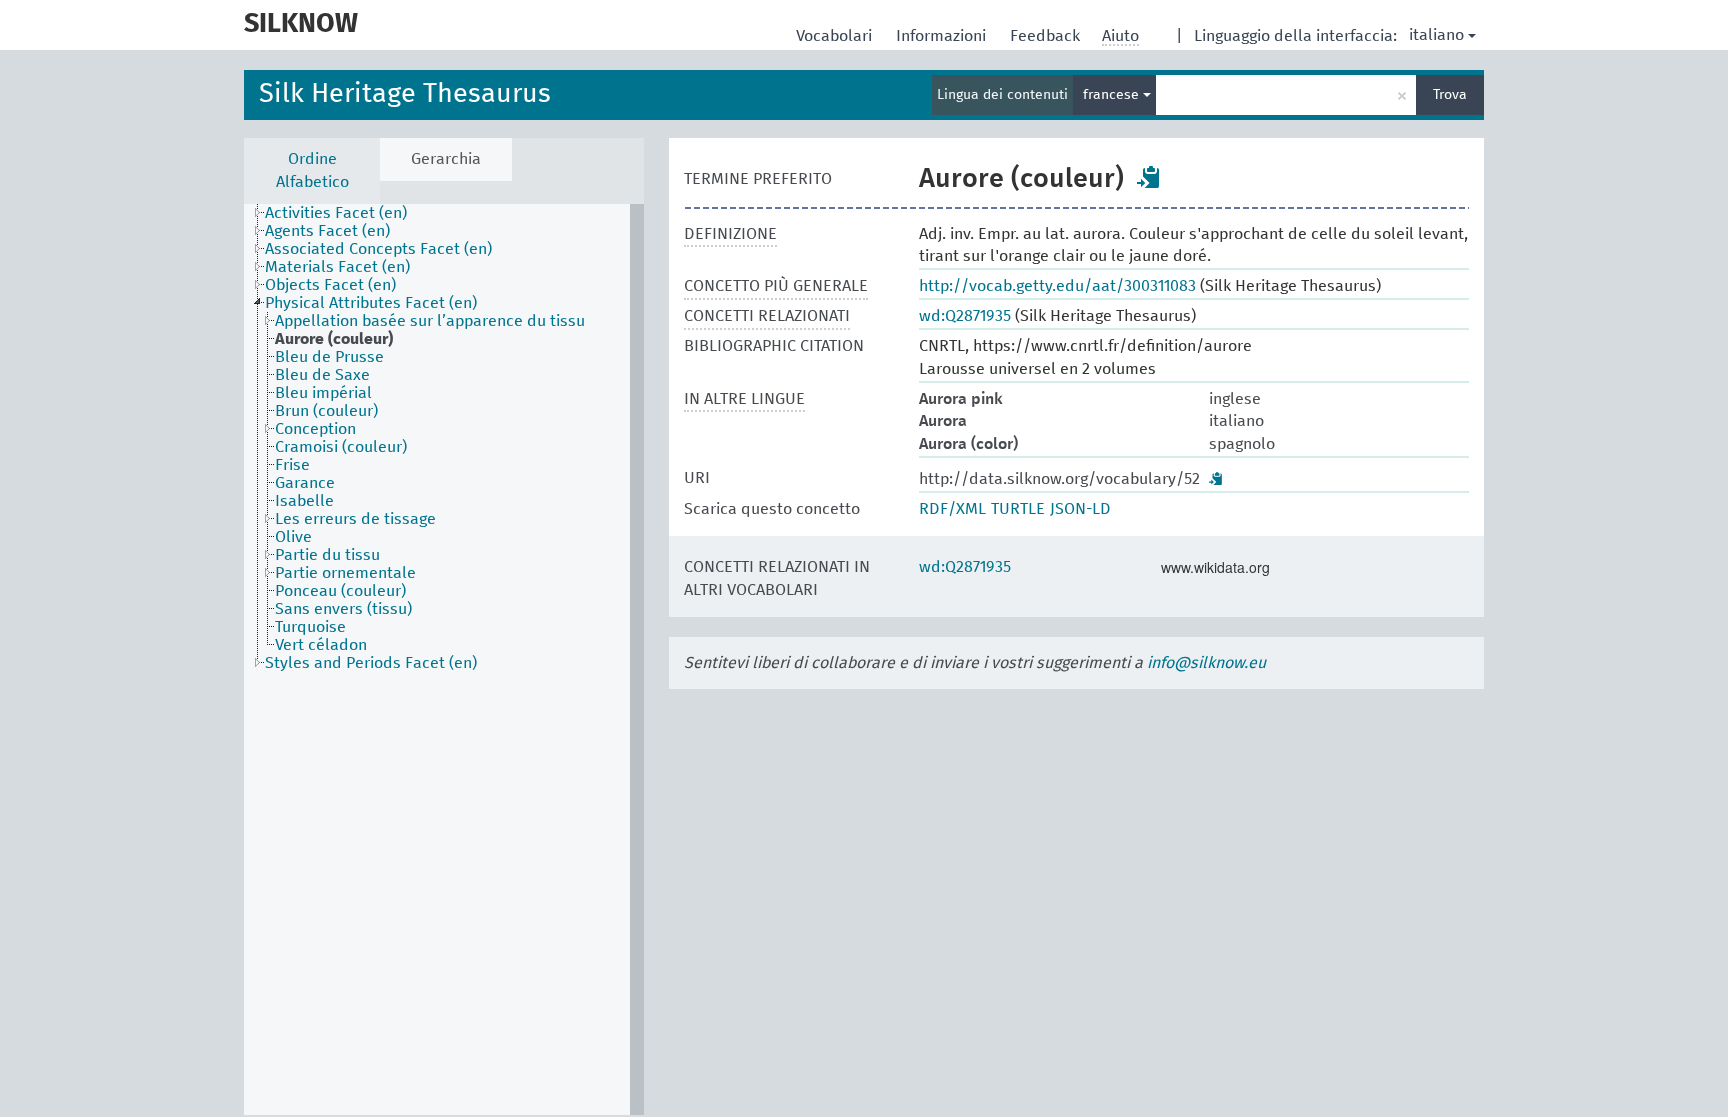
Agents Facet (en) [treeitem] (327, 231)
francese (1113, 95)
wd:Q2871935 (965, 316)
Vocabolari (836, 36)
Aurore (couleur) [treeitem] (334, 339)
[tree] (444, 659)
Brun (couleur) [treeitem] (326, 411)
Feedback (1047, 36)
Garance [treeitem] (305, 483)
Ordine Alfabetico (312, 170)
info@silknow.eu (1206, 663)
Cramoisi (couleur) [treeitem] (341, 447)
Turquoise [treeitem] (310, 627)
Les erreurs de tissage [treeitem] (355, 519)
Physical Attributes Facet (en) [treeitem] (371, 303)
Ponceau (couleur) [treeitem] (340, 591)
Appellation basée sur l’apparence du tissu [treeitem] (430, 321)
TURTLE (1018, 509)
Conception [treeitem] (315, 429)
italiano (1436, 35)
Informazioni (943, 36)
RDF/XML (952, 509)
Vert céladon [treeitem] (321, 645)
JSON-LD (1080, 509)
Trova (1450, 95)
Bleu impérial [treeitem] (323, 393)
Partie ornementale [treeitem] (345, 573)
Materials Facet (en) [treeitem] (337, 267)
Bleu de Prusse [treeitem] (329, 357)
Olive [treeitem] (293, 537)
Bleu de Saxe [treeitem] (322, 375)
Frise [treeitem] (292, 465)
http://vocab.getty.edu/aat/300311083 (1057, 286)
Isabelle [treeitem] (304, 501)
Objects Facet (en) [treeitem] (330, 285)
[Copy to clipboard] (1149, 177)
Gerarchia (446, 159)
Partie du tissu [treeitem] (327, 555)
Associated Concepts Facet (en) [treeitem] (378, 249)
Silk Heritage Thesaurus (405, 94)
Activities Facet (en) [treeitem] (336, 213)
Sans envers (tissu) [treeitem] (343, 609)
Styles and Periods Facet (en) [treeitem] (371, 663)
